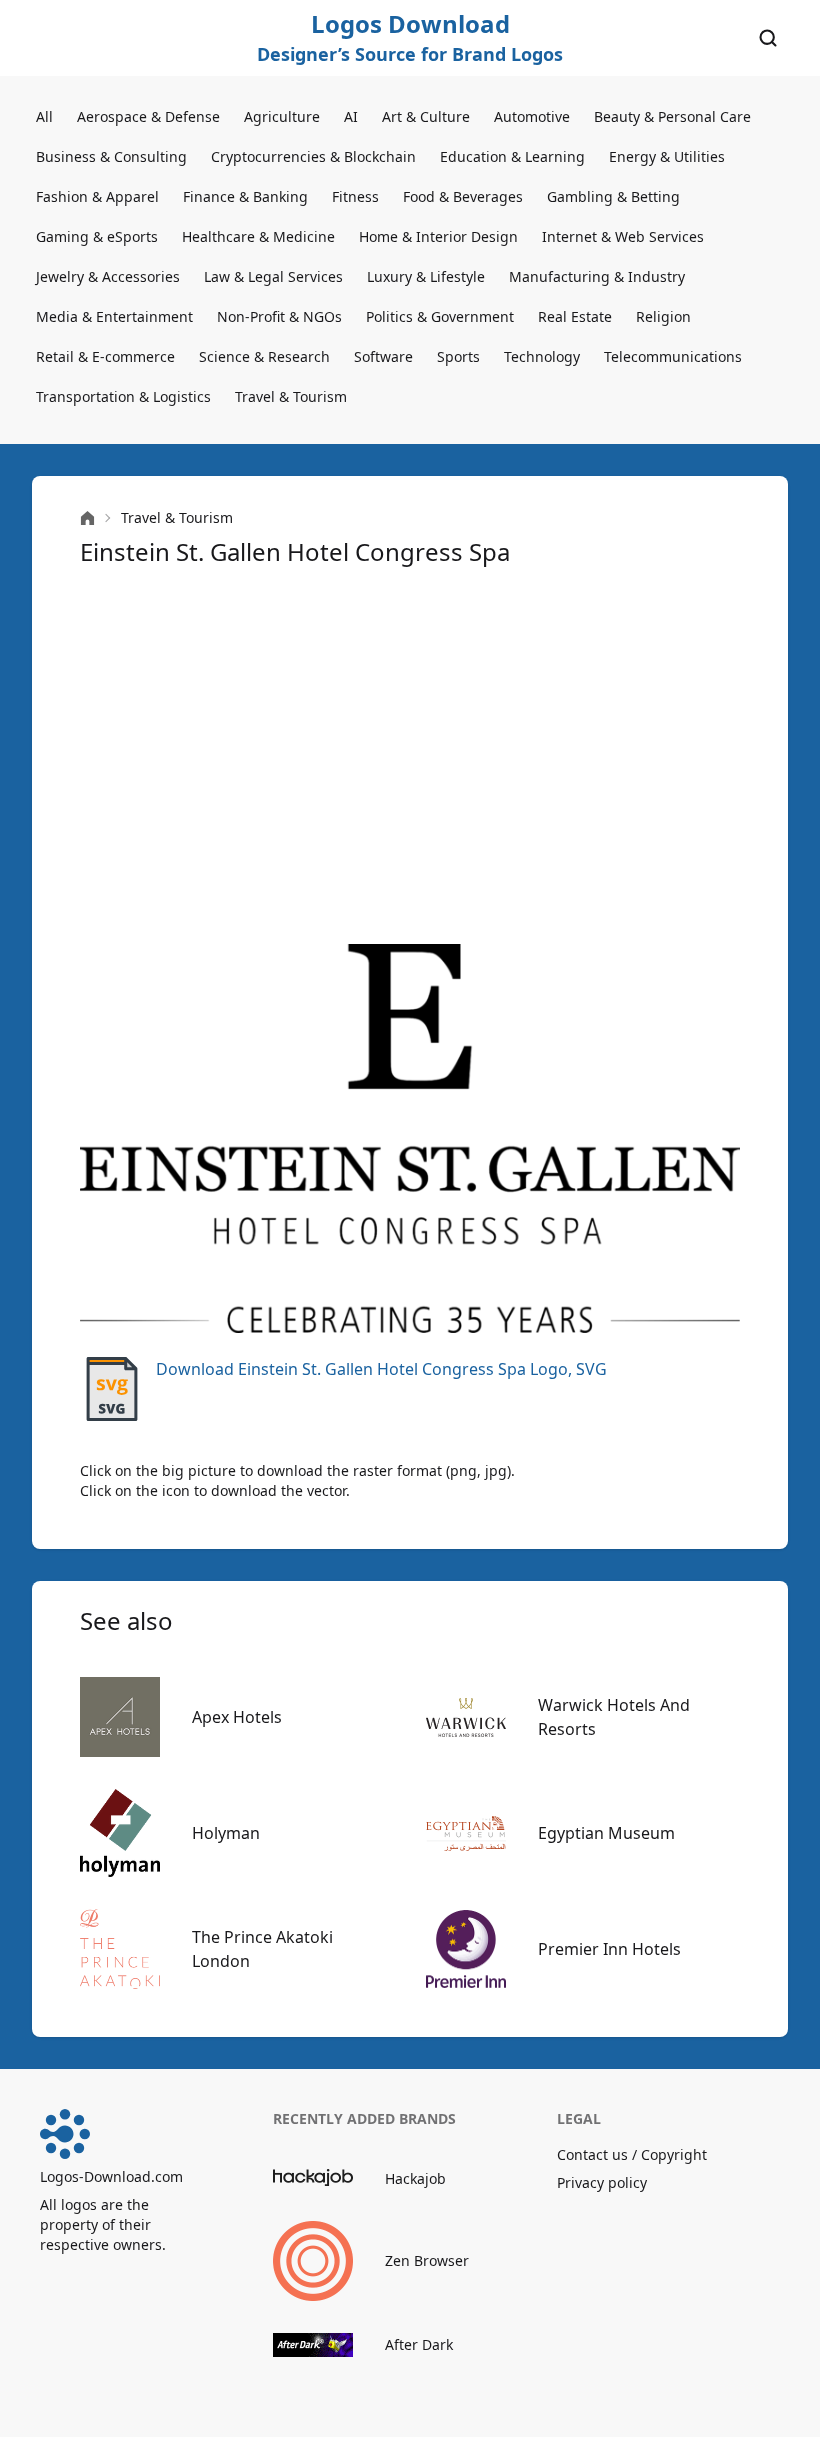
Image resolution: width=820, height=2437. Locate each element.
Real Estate (575, 316)
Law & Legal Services (273, 276)
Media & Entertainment (114, 316)
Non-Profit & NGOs (279, 316)
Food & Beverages (463, 196)
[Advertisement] (410, 756)
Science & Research (264, 356)
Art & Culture (426, 116)
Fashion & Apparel (97, 196)
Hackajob (415, 2178)
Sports (458, 356)
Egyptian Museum (606, 1833)
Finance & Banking (245, 196)
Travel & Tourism (291, 396)
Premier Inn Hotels (609, 1949)
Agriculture (282, 116)
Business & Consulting (111, 156)
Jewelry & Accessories (108, 276)
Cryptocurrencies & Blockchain (313, 156)
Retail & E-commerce (105, 356)
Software (383, 356)
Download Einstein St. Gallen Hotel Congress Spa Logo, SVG (381, 1369)
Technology (542, 356)
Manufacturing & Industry (597, 276)
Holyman (226, 1833)
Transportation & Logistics (123, 396)
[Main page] (87, 518)
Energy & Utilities (667, 156)
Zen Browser (427, 2260)
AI (351, 116)
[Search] (768, 38)
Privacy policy (602, 2182)
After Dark (419, 2344)
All (44, 116)
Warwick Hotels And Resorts (614, 1717)
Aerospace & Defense (148, 116)
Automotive (532, 116)
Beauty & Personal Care (672, 116)
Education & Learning (512, 156)
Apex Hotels (237, 1717)
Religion (663, 316)
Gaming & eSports (97, 236)
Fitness (355, 196)
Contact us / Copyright (632, 2154)
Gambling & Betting (613, 196)
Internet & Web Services (623, 236)
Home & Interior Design (438, 236)
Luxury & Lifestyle (426, 276)
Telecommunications (673, 356)
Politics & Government (440, 316)
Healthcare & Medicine (258, 236)
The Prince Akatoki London (262, 1949)
